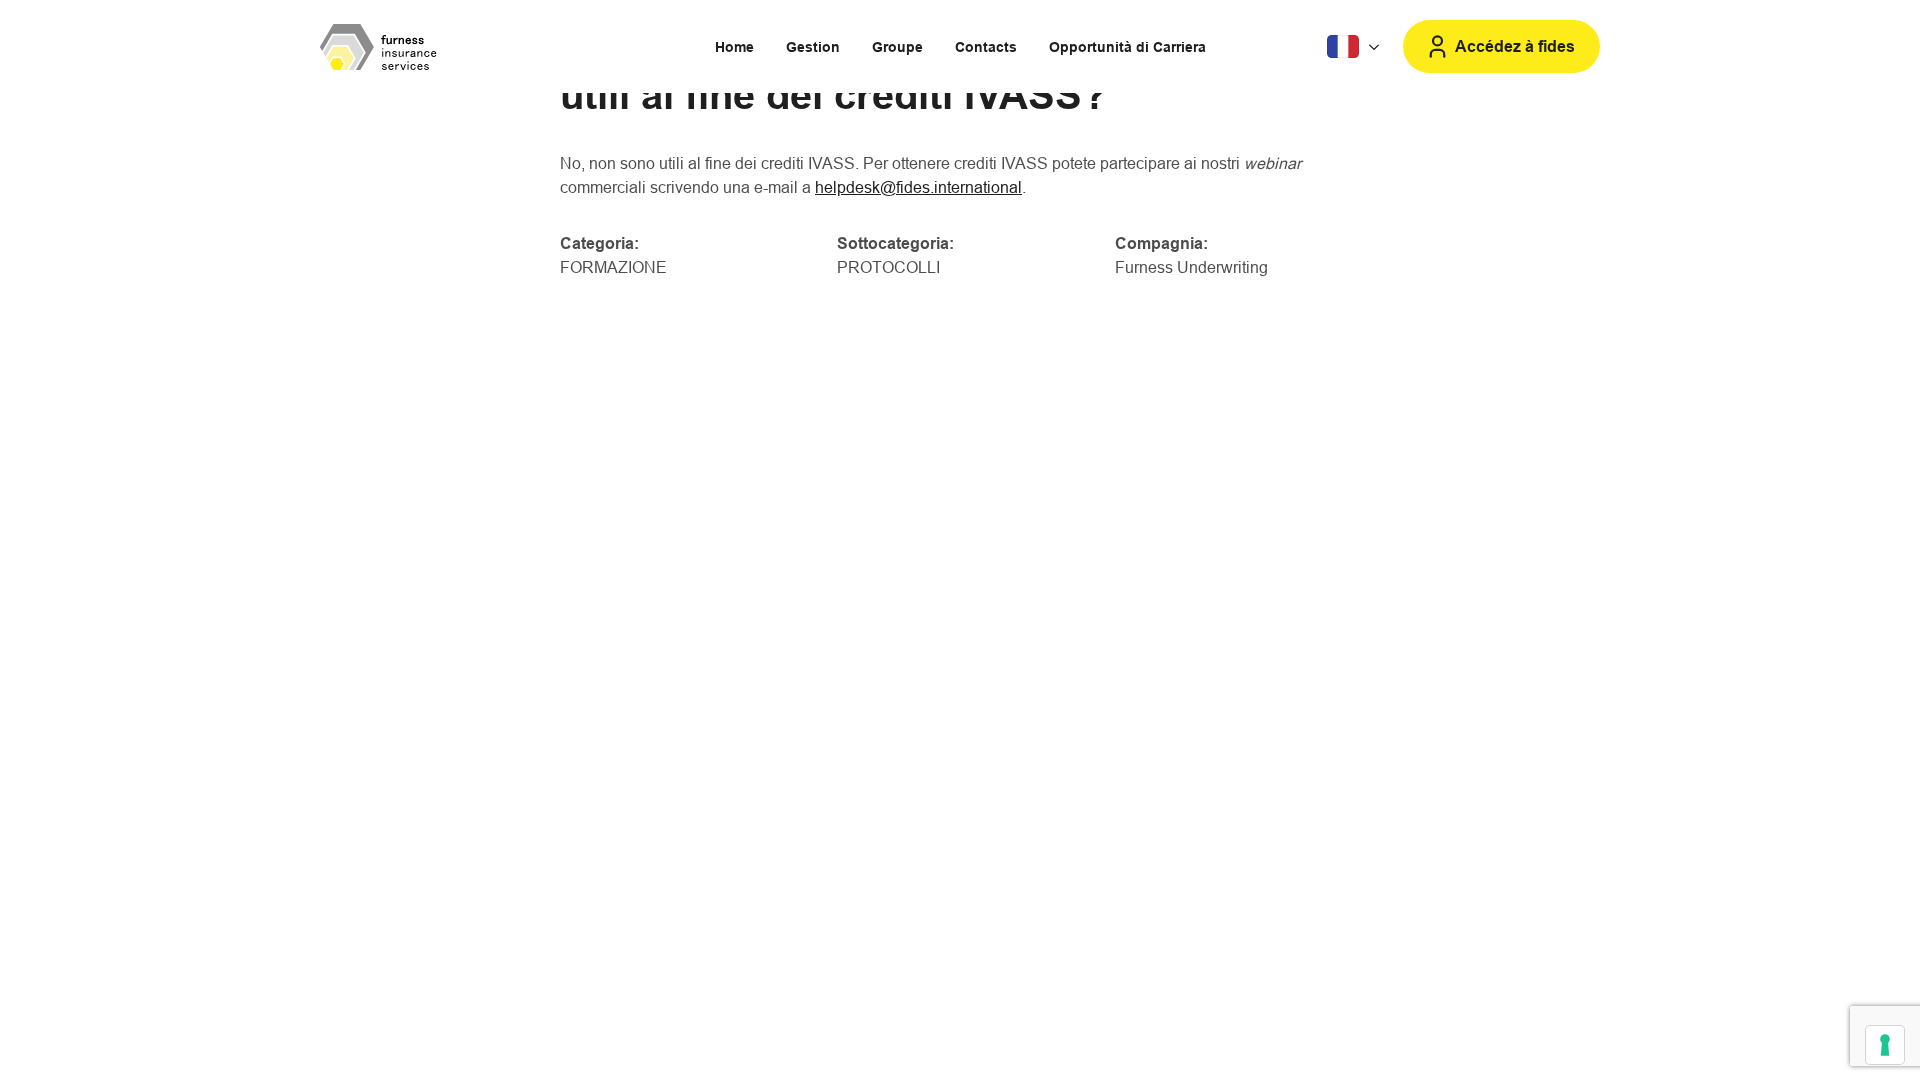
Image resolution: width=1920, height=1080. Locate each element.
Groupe (897, 47)
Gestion (813, 47)
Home (734, 47)
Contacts (986, 47)
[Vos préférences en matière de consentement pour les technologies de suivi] (1885, 1045)
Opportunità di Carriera (1127, 47)
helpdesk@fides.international (918, 187)
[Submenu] (1355, 47)
